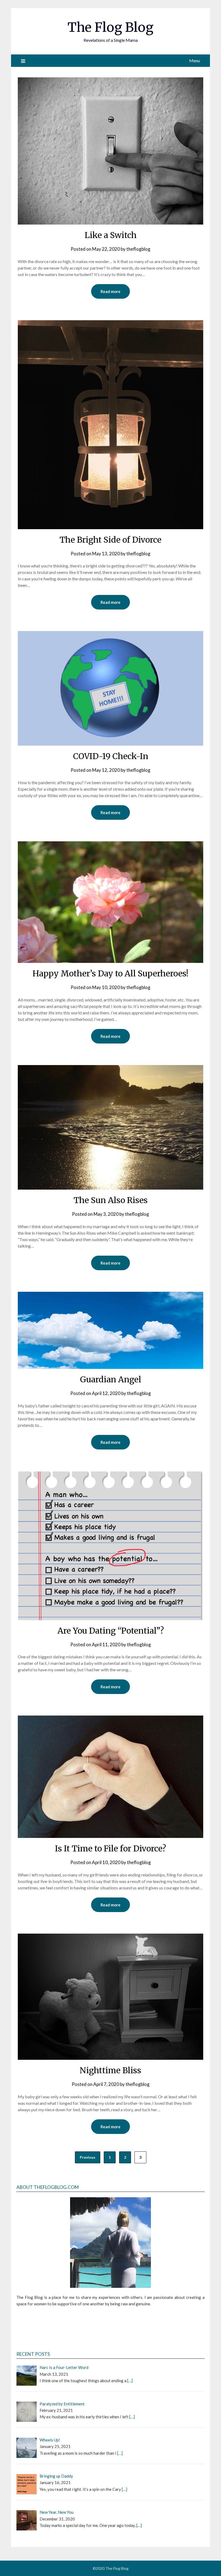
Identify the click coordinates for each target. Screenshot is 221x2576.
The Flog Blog (110, 27)
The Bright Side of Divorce (110, 540)
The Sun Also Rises (111, 1200)
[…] (130, 2381)
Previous (88, 2157)
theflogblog (138, 249)
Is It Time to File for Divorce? (110, 1848)
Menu (195, 61)
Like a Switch (111, 235)
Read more (110, 291)
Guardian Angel (111, 1379)
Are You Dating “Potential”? (111, 1631)
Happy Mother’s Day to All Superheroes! (110, 973)
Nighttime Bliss (110, 2070)
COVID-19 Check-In (111, 756)
